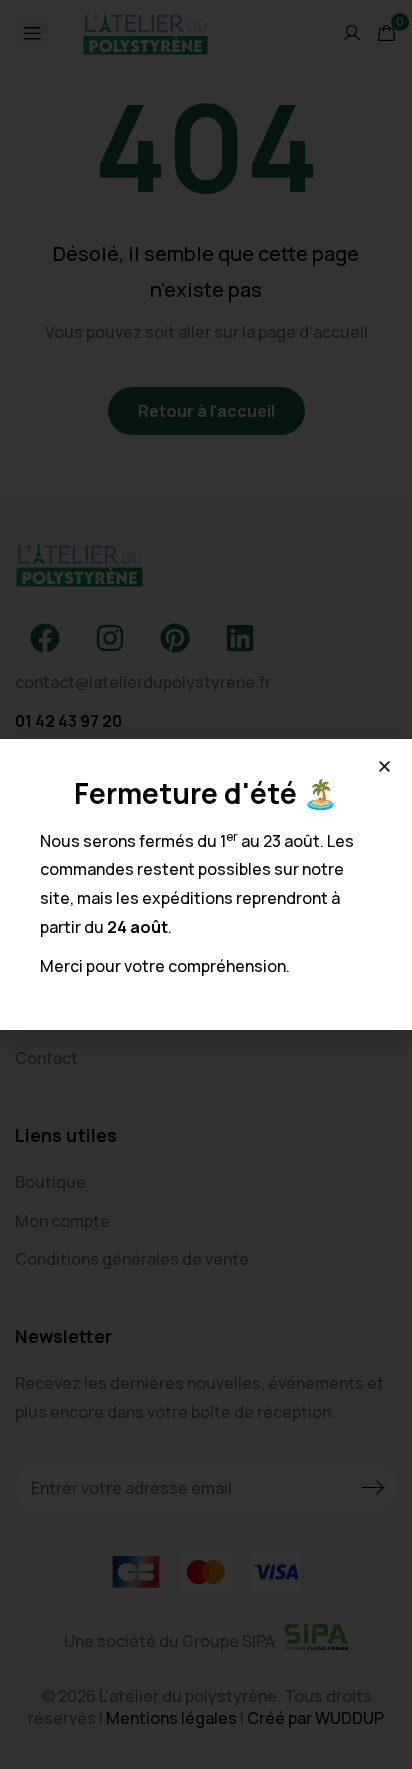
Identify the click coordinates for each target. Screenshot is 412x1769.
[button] (384, 766)
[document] (206, 884)
